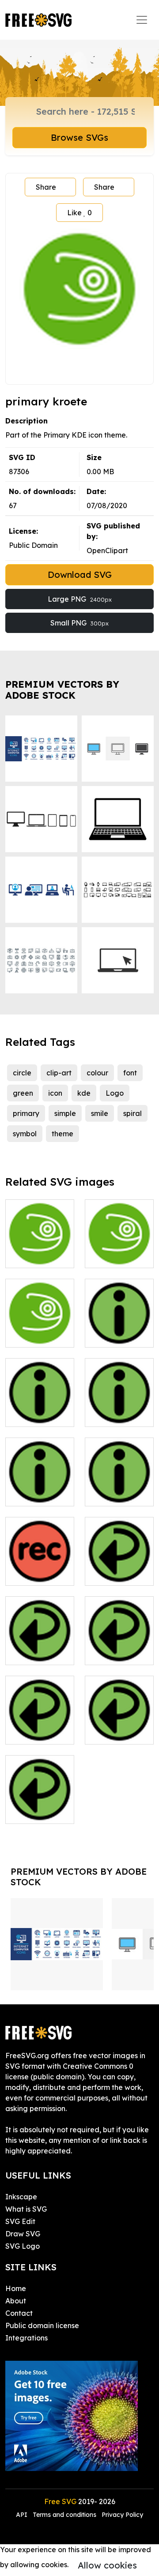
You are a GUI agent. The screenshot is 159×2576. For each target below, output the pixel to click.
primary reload (119, 1647)
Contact (19, 2313)
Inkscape (21, 2197)
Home (16, 2288)
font (130, 1073)
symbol (25, 1134)
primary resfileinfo (40, 1409)
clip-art (59, 1073)
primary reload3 (40, 1647)
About (16, 2301)
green (23, 1093)
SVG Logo (23, 2246)
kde (84, 1093)
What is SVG (26, 2209)
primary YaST (38, 1335)
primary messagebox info (119, 1325)
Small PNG (79, 623)
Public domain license (42, 2325)
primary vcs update (40, 1806)
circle (22, 1073)
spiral (132, 1113)
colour (97, 1073)
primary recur (118, 1573)
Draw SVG (23, 2234)
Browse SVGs (79, 137)
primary (26, 1113)
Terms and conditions (64, 2515)
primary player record (40, 1568)
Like (79, 213)
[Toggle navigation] (142, 20)
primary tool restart (119, 1727)
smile (100, 1113)
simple (65, 1113)
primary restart (40, 1727)
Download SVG (80, 575)
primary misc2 (39, 1256)
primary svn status (119, 1409)
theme (62, 1134)
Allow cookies (107, 2565)
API (23, 2515)
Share (46, 187)
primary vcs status (40, 1489)
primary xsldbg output (119, 1489)
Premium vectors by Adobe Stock (62, 690)
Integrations (26, 2338)
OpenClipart (107, 550)
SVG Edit (20, 2221)
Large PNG (80, 599)
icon (55, 1093)
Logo (115, 1093)
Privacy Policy (122, 2515)
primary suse (116, 1256)
